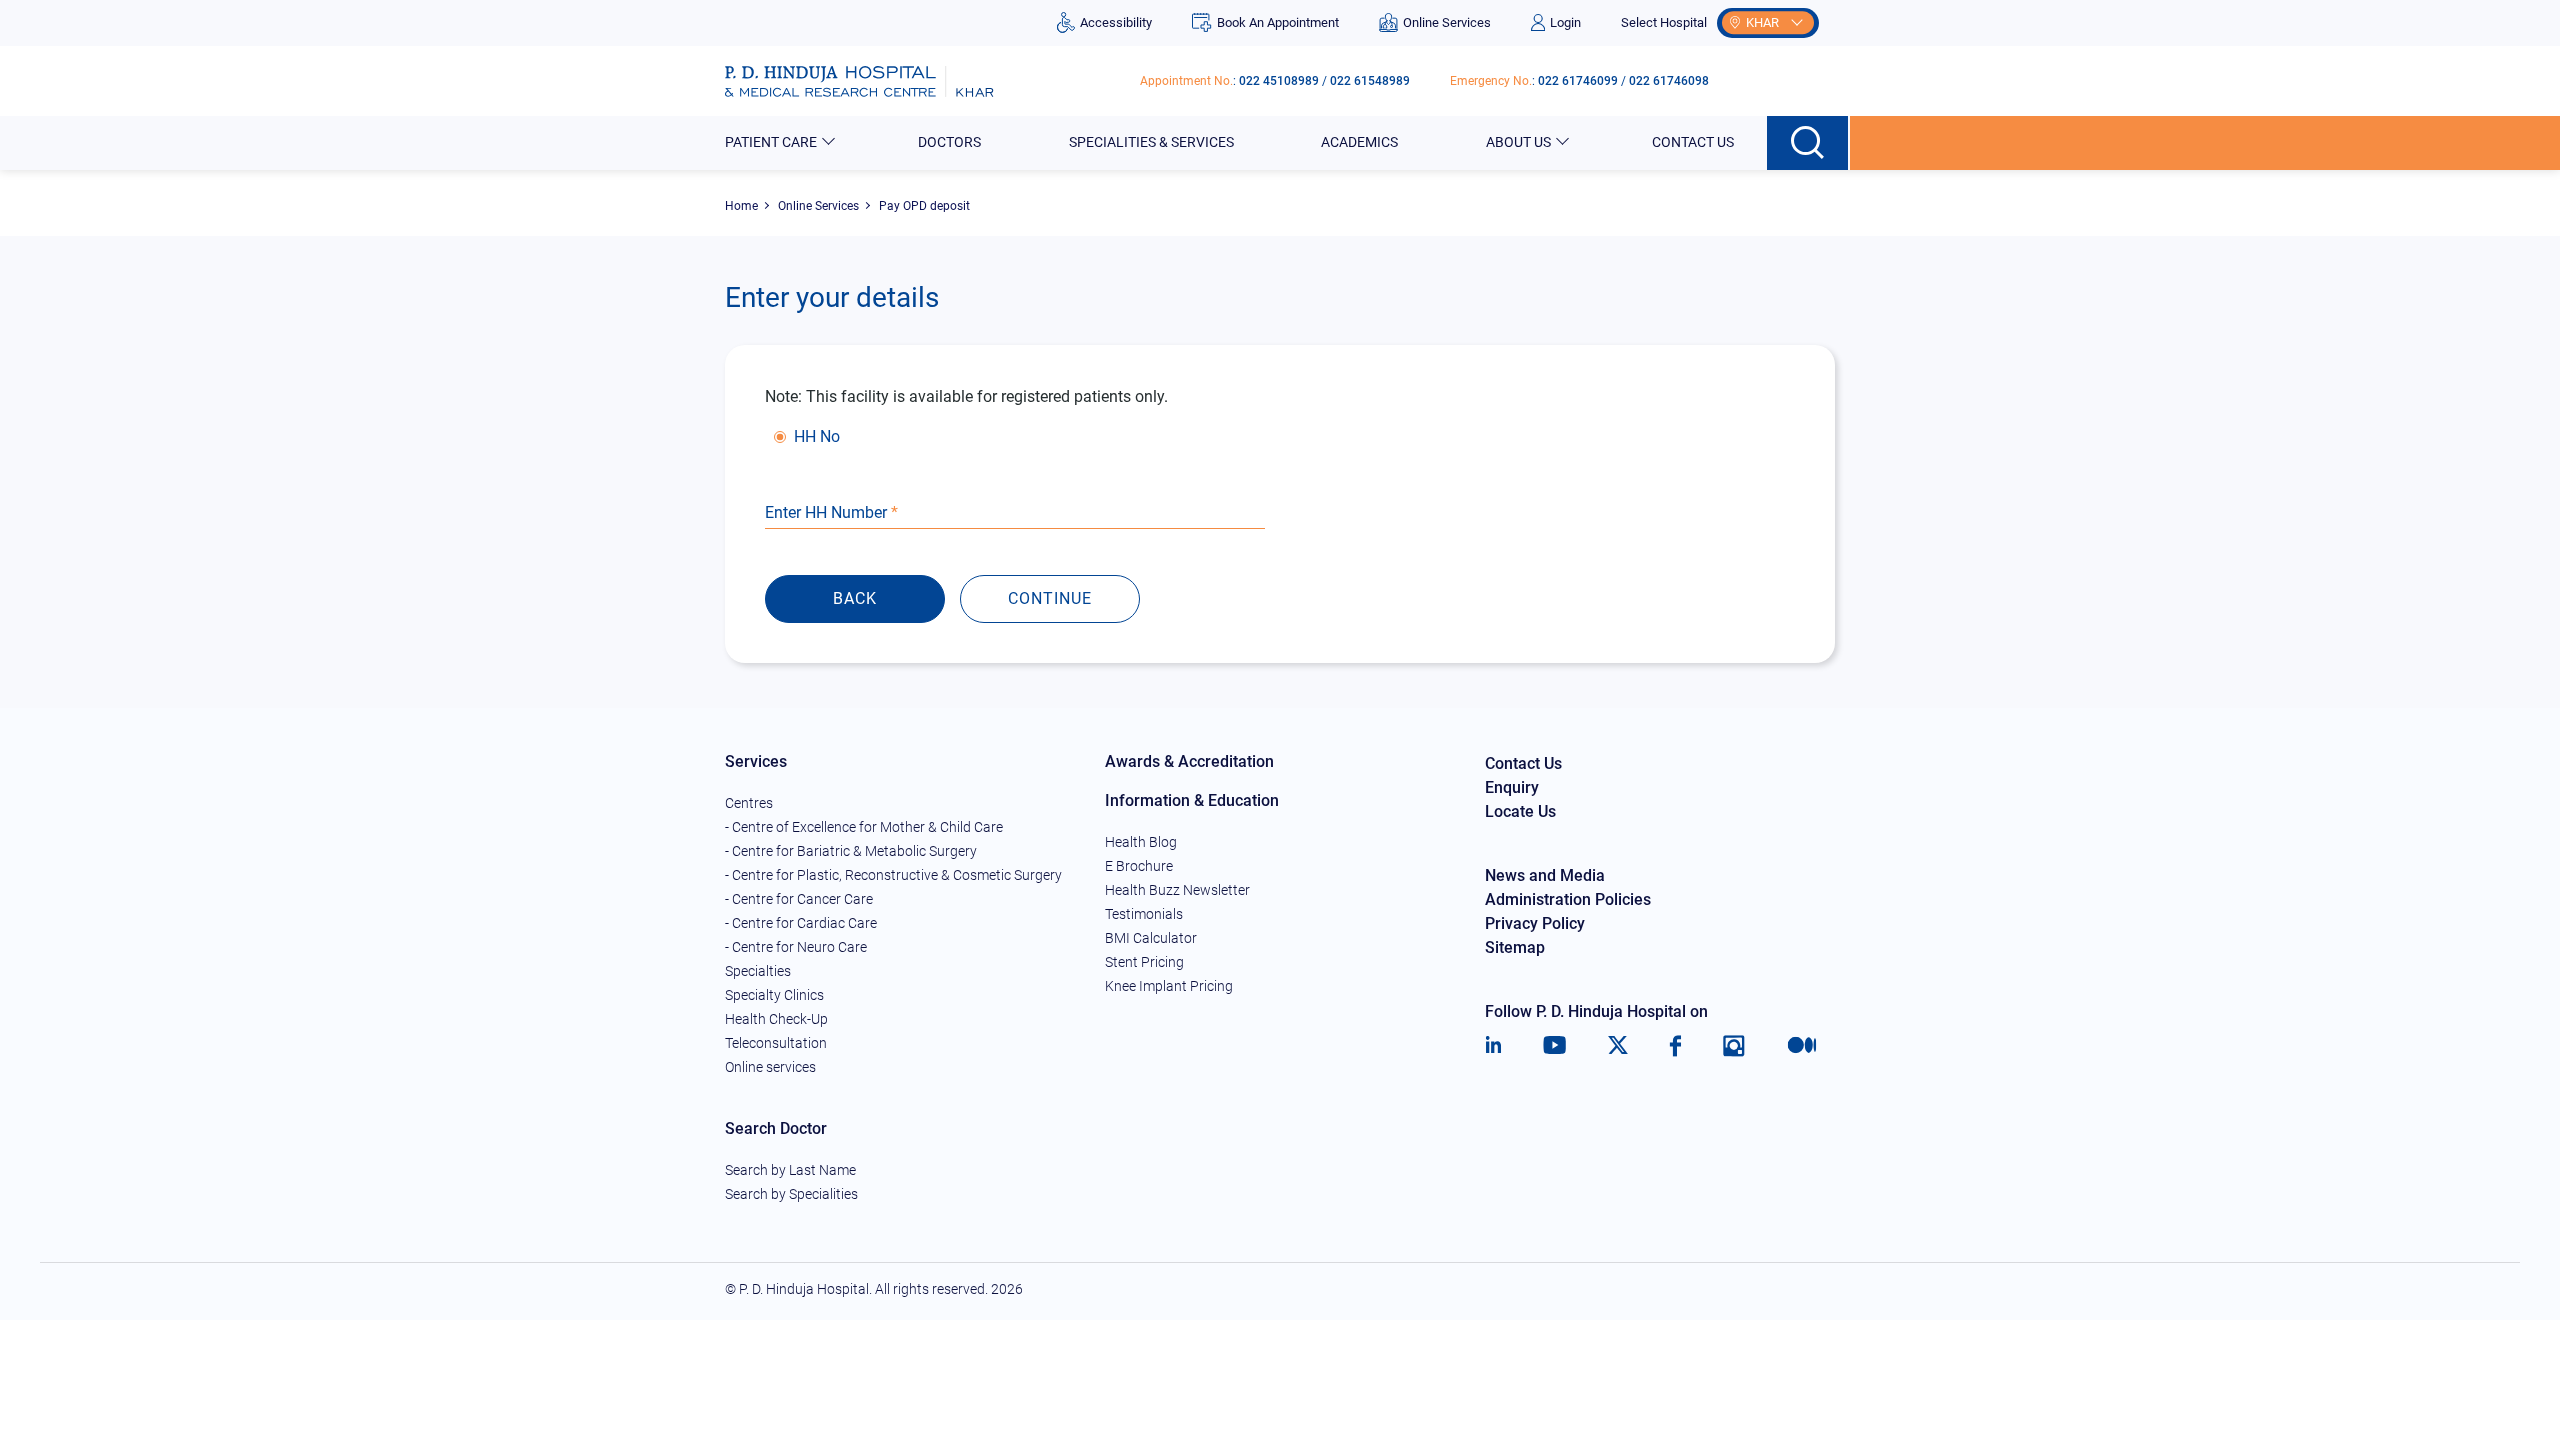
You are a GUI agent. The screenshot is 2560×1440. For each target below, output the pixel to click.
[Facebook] (1675, 1046)
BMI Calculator (1151, 938)
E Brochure (1139, 866)
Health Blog (1141, 842)
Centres (749, 803)
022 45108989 (1279, 81)
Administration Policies (1568, 899)
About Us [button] (1518, 142)
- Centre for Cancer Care (799, 899)
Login (1565, 22)
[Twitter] (1618, 1046)
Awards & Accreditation (1189, 761)
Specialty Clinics (774, 995)
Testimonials (1144, 914)
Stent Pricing (1144, 962)
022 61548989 (1370, 81)
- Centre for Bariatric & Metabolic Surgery (851, 851)
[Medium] (1802, 1046)
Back (855, 598)
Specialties (758, 971)
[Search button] (1808, 143)
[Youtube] (1554, 1046)
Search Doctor (776, 1128)
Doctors (949, 142)
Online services (770, 1067)
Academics (1359, 142)
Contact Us (1693, 142)
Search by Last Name (790, 1170)
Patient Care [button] (771, 142)
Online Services (1447, 22)
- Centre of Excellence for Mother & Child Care (864, 827)
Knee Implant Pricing (1169, 986)
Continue (1050, 598)
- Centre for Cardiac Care (801, 923)
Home (741, 206)
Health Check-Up (776, 1019)
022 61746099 (1578, 81)
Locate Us (1520, 811)
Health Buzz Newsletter (1177, 890)
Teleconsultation (776, 1043)
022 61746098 (1669, 81)
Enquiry (1512, 787)
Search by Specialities (791, 1194)
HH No (817, 436)
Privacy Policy (1535, 923)
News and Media (1545, 875)
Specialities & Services (1151, 142)
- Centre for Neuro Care (796, 947)
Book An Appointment (1277, 22)
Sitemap (1515, 947)
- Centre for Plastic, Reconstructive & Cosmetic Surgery (893, 875)
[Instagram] (1734, 1046)
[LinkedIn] (1493, 1046)
